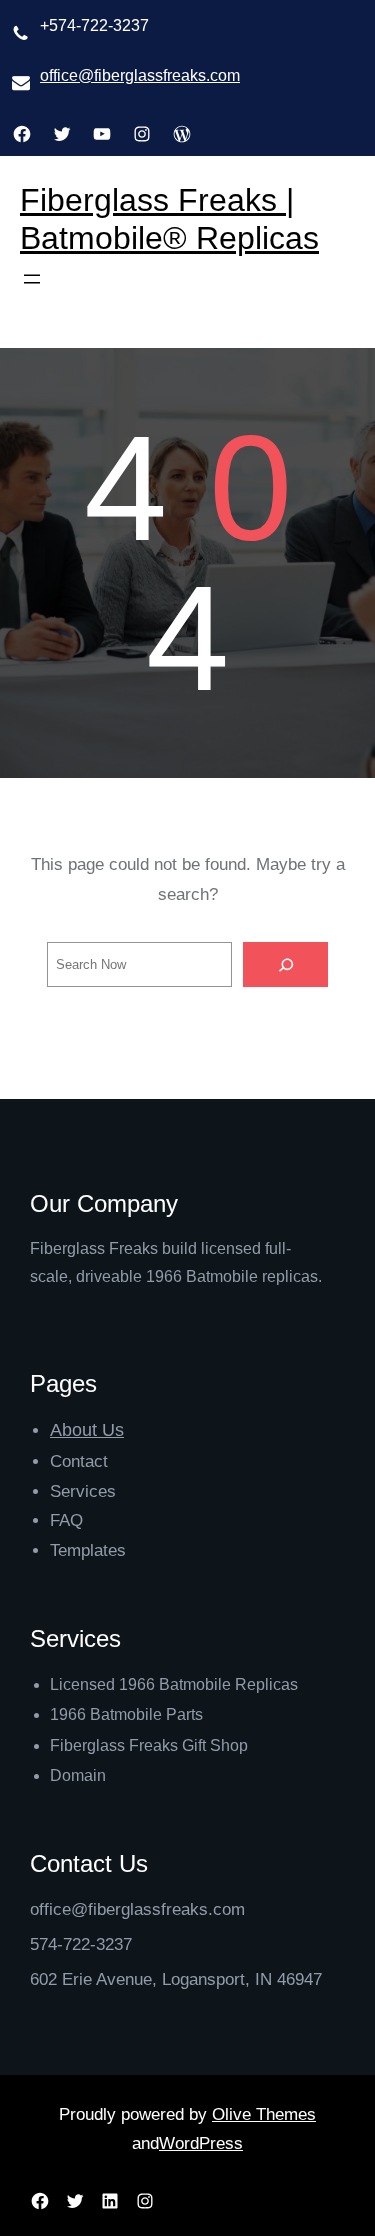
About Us (87, 1430)
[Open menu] (32, 279)
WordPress (201, 2143)
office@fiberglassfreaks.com (140, 75)
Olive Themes (264, 2114)
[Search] (286, 965)
